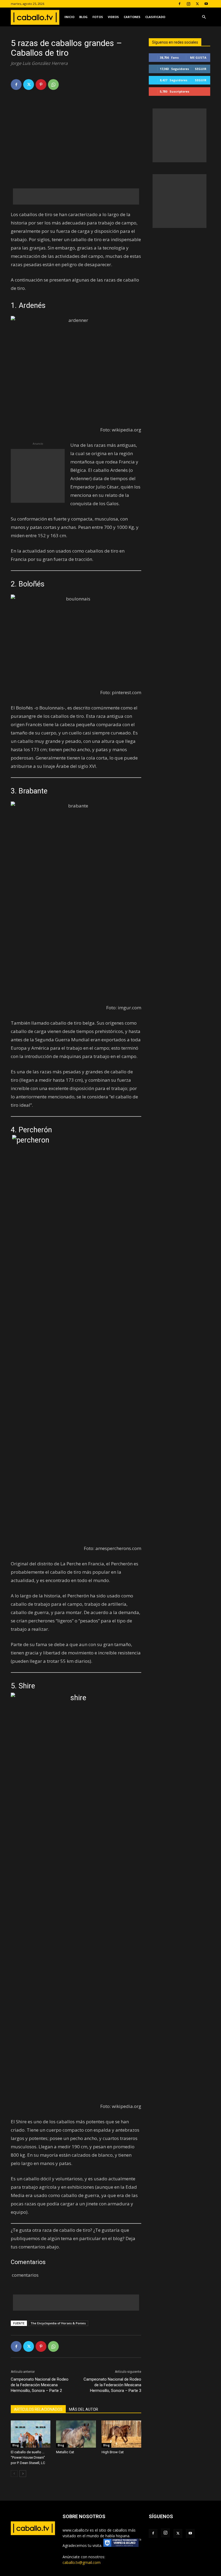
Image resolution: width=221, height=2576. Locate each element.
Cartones (132, 17)
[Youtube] (206, 4)
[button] (204, 17)
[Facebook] (179, 4)
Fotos (98, 17)
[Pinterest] (41, 85)
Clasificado (155, 17)
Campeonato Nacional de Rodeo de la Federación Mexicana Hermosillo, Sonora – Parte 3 (112, 2385)
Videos (113, 17)
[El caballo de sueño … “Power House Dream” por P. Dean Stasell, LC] (31, 2434)
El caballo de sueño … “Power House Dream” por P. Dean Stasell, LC (28, 2457)
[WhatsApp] (53, 85)
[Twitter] (197, 4)
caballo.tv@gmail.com (82, 2562)
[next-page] (23, 2474)
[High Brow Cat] (121, 2434)
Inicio (69, 17)
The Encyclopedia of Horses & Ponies (58, 2323)
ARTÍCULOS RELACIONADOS (38, 2409)
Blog (83, 17)
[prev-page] (14, 2474)
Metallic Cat (65, 2452)
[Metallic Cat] (76, 2434)
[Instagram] (188, 4)
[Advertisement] (76, 196)
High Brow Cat (113, 2452)
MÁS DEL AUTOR (84, 2409)
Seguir (201, 69)
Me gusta (198, 57)
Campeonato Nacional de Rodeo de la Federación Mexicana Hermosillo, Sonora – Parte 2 (40, 2385)
